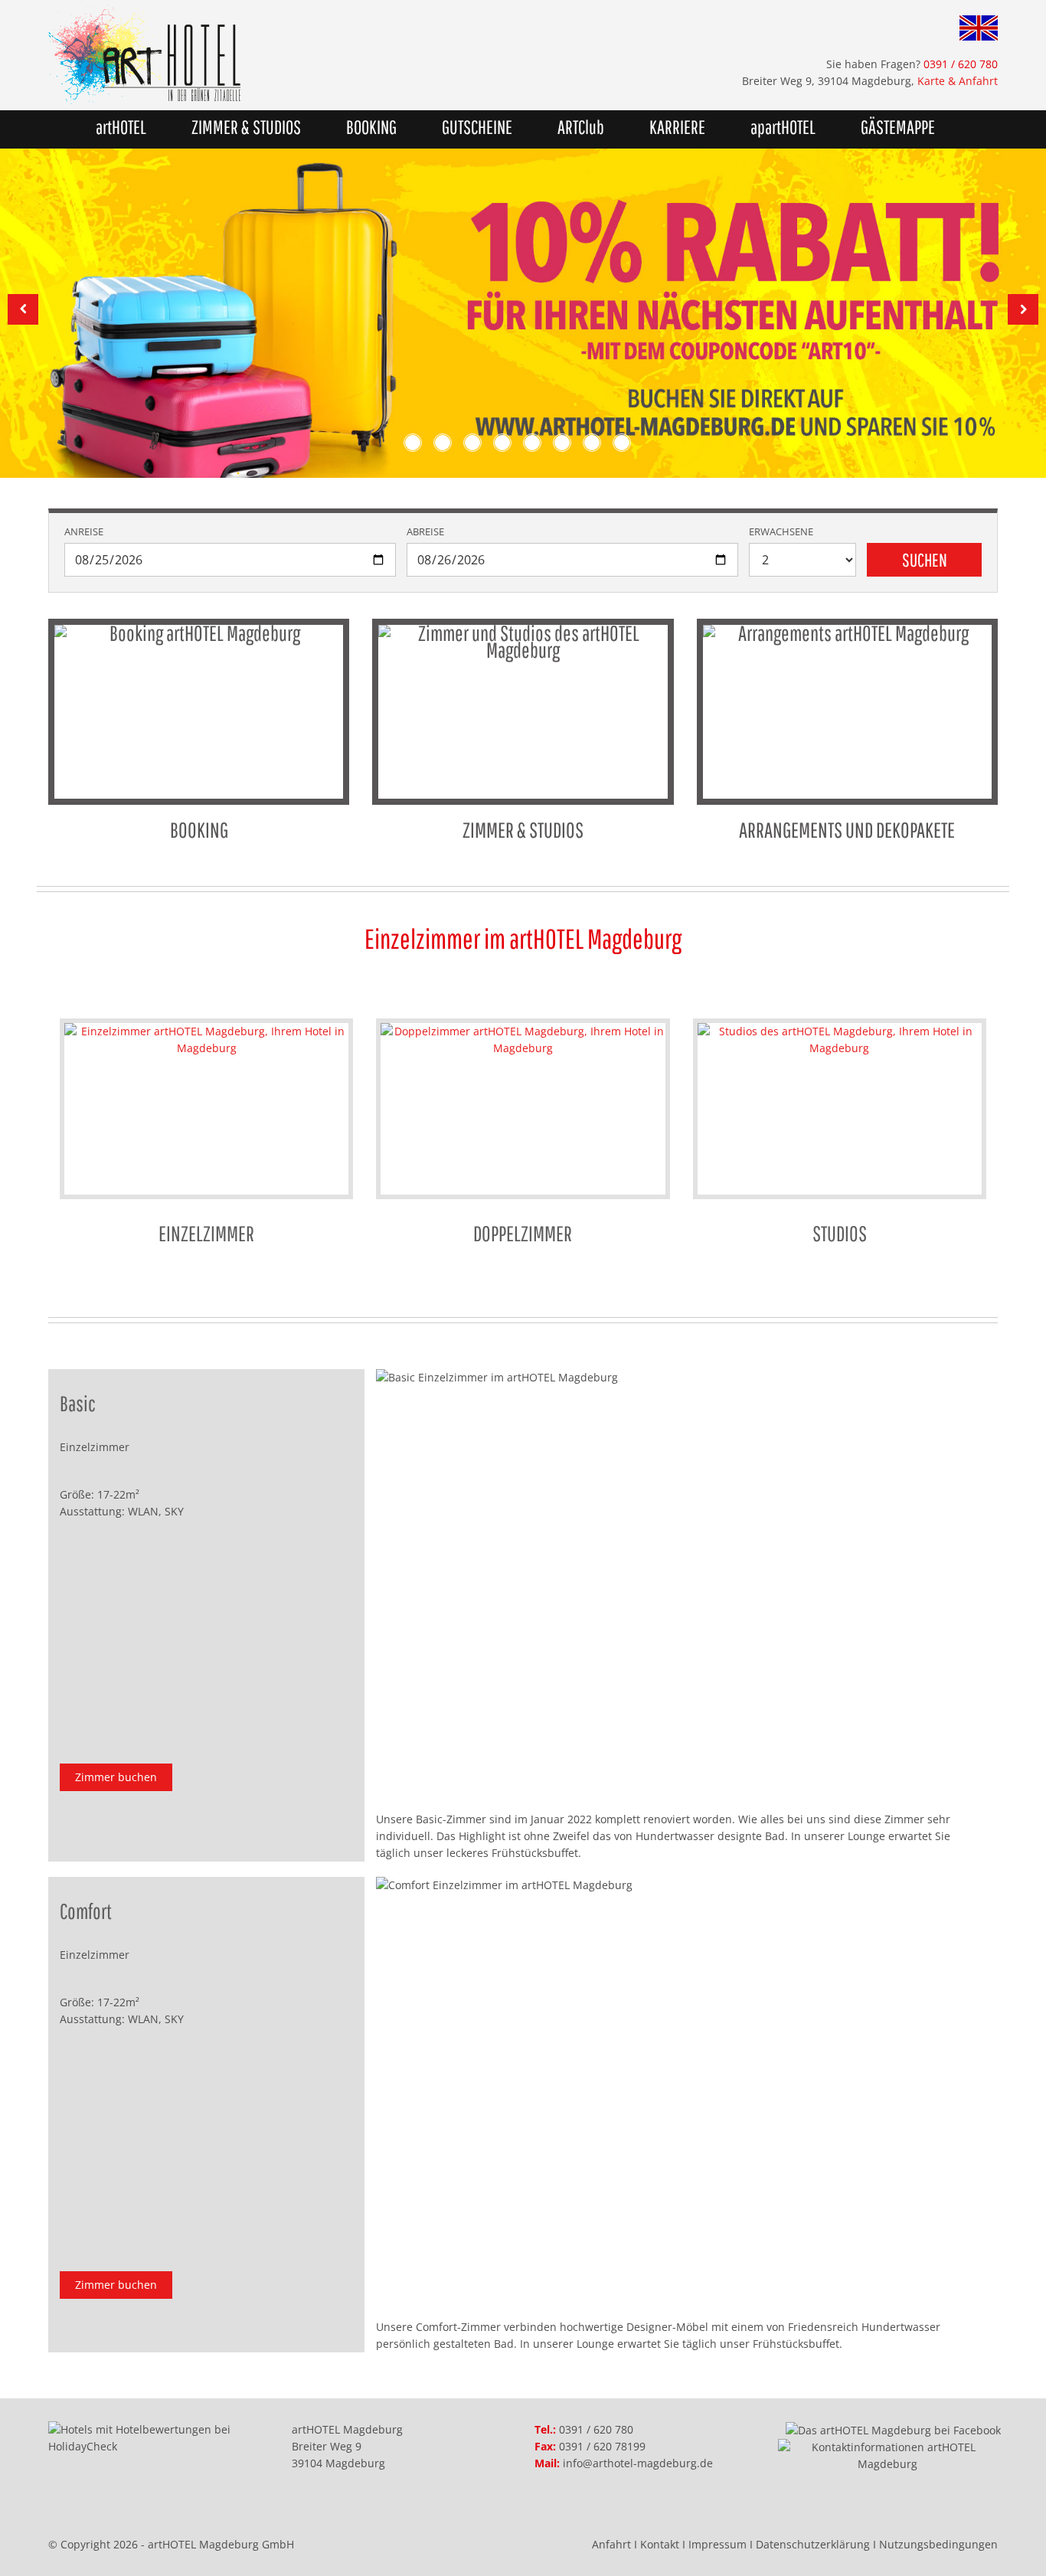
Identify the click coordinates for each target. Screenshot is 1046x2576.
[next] (1023, 309)
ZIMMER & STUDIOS (523, 830)
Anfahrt (611, 2544)
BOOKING (371, 127)
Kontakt (660, 2544)
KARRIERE (677, 127)
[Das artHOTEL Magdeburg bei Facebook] (893, 2429)
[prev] (23, 309)
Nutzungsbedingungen (938, 2544)
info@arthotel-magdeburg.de (638, 2463)
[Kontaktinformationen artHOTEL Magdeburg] (888, 2455)
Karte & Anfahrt (958, 81)
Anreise (84, 532)
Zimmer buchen (116, 1777)
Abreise (425, 532)
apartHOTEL (783, 127)
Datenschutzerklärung (813, 2544)
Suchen (925, 560)
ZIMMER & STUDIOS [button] (246, 127)
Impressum (717, 2544)
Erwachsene (781, 532)
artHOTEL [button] (121, 127)
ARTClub (581, 127)
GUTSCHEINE (477, 127)
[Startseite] (280, 55)
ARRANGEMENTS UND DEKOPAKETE (847, 830)
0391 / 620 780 (596, 2429)
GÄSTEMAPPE (898, 127)
